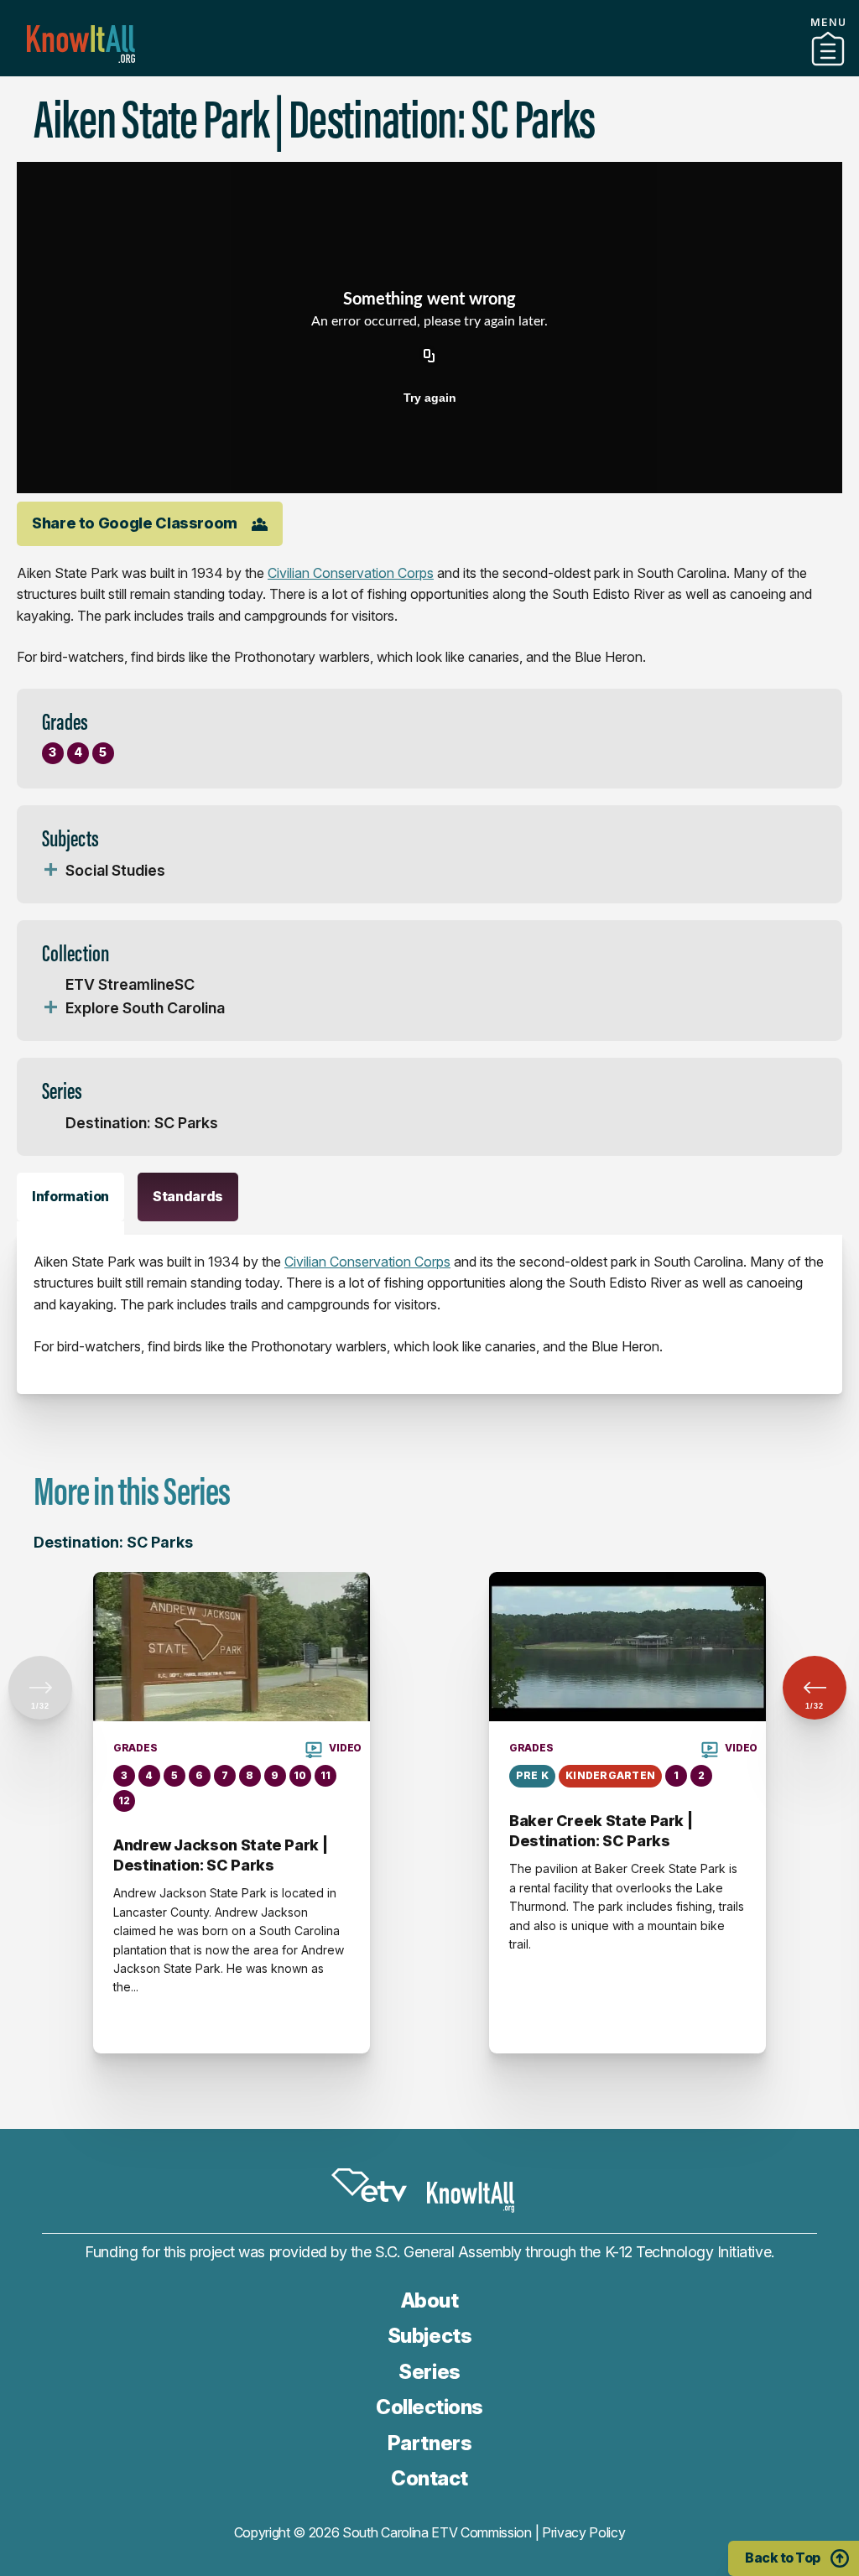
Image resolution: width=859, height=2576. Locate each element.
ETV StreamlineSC (130, 984)
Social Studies (115, 870)
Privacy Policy (584, 2532)
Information (70, 1196)
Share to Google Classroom (135, 523)
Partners (429, 70)
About (430, 2300)
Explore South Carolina (145, 1008)
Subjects (429, 2336)
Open (50, 871)
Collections (429, 2407)
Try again (430, 398)
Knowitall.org (81, 44)
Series (429, 2372)
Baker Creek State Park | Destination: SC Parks (601, 1831)
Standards (188, 1196)
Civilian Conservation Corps (351, 573)
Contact (429, 2478)
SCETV (369, 2185)
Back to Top (783, 2558)
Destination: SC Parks (142, 1123)
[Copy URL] (429, 357)
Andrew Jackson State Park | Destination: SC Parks (220, 1855)
